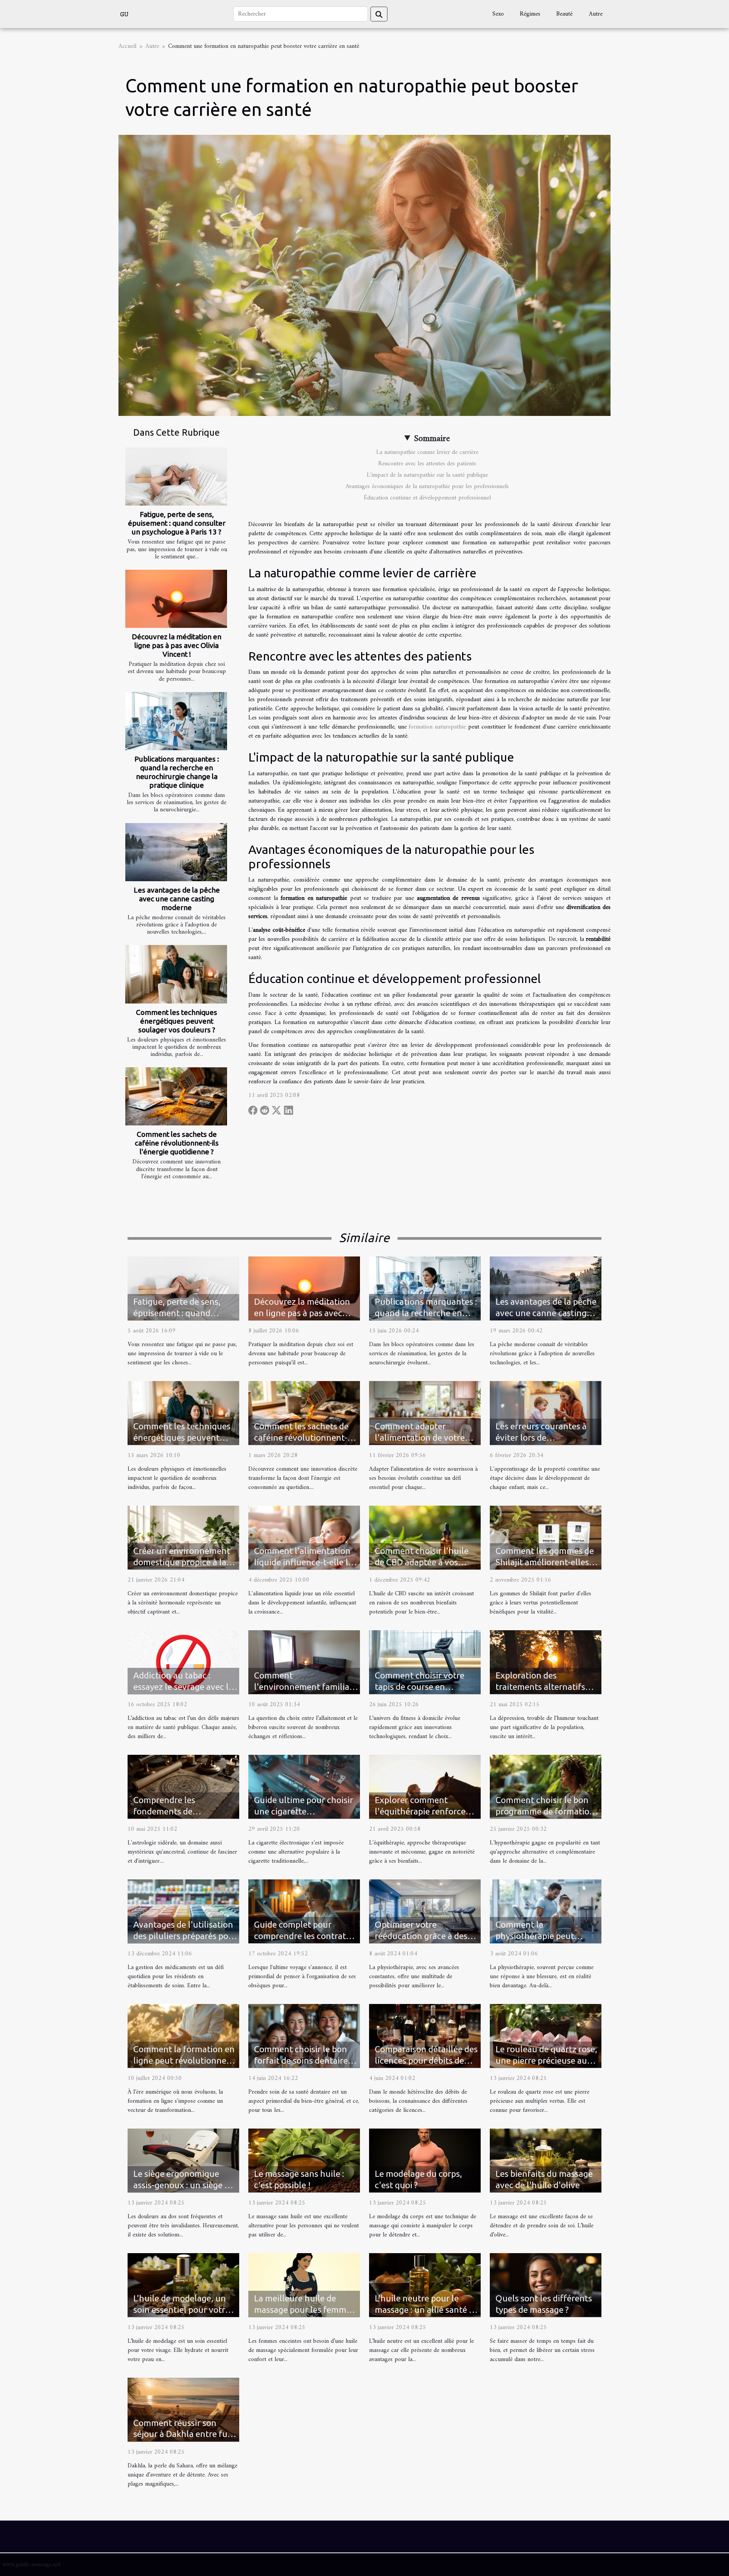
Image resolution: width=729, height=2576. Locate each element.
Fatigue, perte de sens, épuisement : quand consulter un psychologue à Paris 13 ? (177, 523)
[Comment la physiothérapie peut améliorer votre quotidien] (546, 1911)
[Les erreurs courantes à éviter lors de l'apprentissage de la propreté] (546, 1413)
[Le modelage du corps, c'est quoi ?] (425, 2160)
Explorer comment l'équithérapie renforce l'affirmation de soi (420, 1811)
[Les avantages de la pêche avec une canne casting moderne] (176, 852)
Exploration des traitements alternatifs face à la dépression (540, 1687)
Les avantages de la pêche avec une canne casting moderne (177, 899)
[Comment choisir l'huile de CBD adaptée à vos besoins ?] (425, 1537)
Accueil (127, 46)
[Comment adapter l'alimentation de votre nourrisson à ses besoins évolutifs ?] (425, 1413)
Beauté (564, 14)
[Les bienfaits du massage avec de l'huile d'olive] (546, 2160)
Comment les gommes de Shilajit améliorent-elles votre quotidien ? (545, 1562)
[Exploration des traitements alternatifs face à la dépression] (546, 1662)
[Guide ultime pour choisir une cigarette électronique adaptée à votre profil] (304, 1786)
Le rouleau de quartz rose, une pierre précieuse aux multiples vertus (546, 2060)
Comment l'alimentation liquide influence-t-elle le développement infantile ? (305, 1562)
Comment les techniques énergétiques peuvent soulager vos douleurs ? (177, 1021)
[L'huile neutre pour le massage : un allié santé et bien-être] (425, 2285)
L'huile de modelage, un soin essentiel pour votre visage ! (181, 2310)
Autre (596, 14)
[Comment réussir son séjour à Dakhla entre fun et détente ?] (183, 2409)
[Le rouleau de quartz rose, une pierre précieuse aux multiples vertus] (546, 2036)
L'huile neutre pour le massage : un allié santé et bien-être (426, 2310)
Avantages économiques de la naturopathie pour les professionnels (427, 487)
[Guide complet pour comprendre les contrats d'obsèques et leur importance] (304, 1911)
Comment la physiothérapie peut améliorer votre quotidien (546, 1936)
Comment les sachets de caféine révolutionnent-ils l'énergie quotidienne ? (177, 1143)
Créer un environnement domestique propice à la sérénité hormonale (182, 1562)
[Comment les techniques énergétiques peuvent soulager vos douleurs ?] (176, 974)
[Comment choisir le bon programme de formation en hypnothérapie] (546, 1786)
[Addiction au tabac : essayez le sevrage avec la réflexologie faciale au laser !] (183, 1662)
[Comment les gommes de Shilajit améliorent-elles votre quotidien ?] (546, 1537)
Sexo (498, 14)
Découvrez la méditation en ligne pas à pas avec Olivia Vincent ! (177, 645)
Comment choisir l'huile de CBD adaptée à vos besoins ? (422, 1562)
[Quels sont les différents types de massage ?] (546, 2285)
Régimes (530, 14)
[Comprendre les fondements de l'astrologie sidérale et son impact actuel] (183, 1786)
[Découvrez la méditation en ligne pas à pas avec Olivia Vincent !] (176, 599)
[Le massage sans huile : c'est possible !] (304, 2160)
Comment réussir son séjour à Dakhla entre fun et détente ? (183, 2434)
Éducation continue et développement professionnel (427, 498)
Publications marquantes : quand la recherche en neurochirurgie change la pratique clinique (177, 772)
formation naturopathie (437, 727)
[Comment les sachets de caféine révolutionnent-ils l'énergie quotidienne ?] (176, 1096)
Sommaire (432, 439)
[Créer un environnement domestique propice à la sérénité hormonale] (183, 1537)
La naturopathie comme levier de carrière (427, 452)
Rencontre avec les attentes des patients (427, 464)
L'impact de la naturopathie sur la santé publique (427, 475)
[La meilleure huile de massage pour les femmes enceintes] (304, 2285)
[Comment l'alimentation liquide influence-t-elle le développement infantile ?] (304, 1537)
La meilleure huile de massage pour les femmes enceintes (304, 2310)
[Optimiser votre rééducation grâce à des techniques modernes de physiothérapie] (425, 1911)
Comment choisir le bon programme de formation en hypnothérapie (545, 1811)
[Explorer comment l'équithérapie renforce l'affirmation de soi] (425, 1786)
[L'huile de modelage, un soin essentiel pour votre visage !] (183, 2285)
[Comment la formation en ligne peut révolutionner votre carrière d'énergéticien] (183, 2036)
